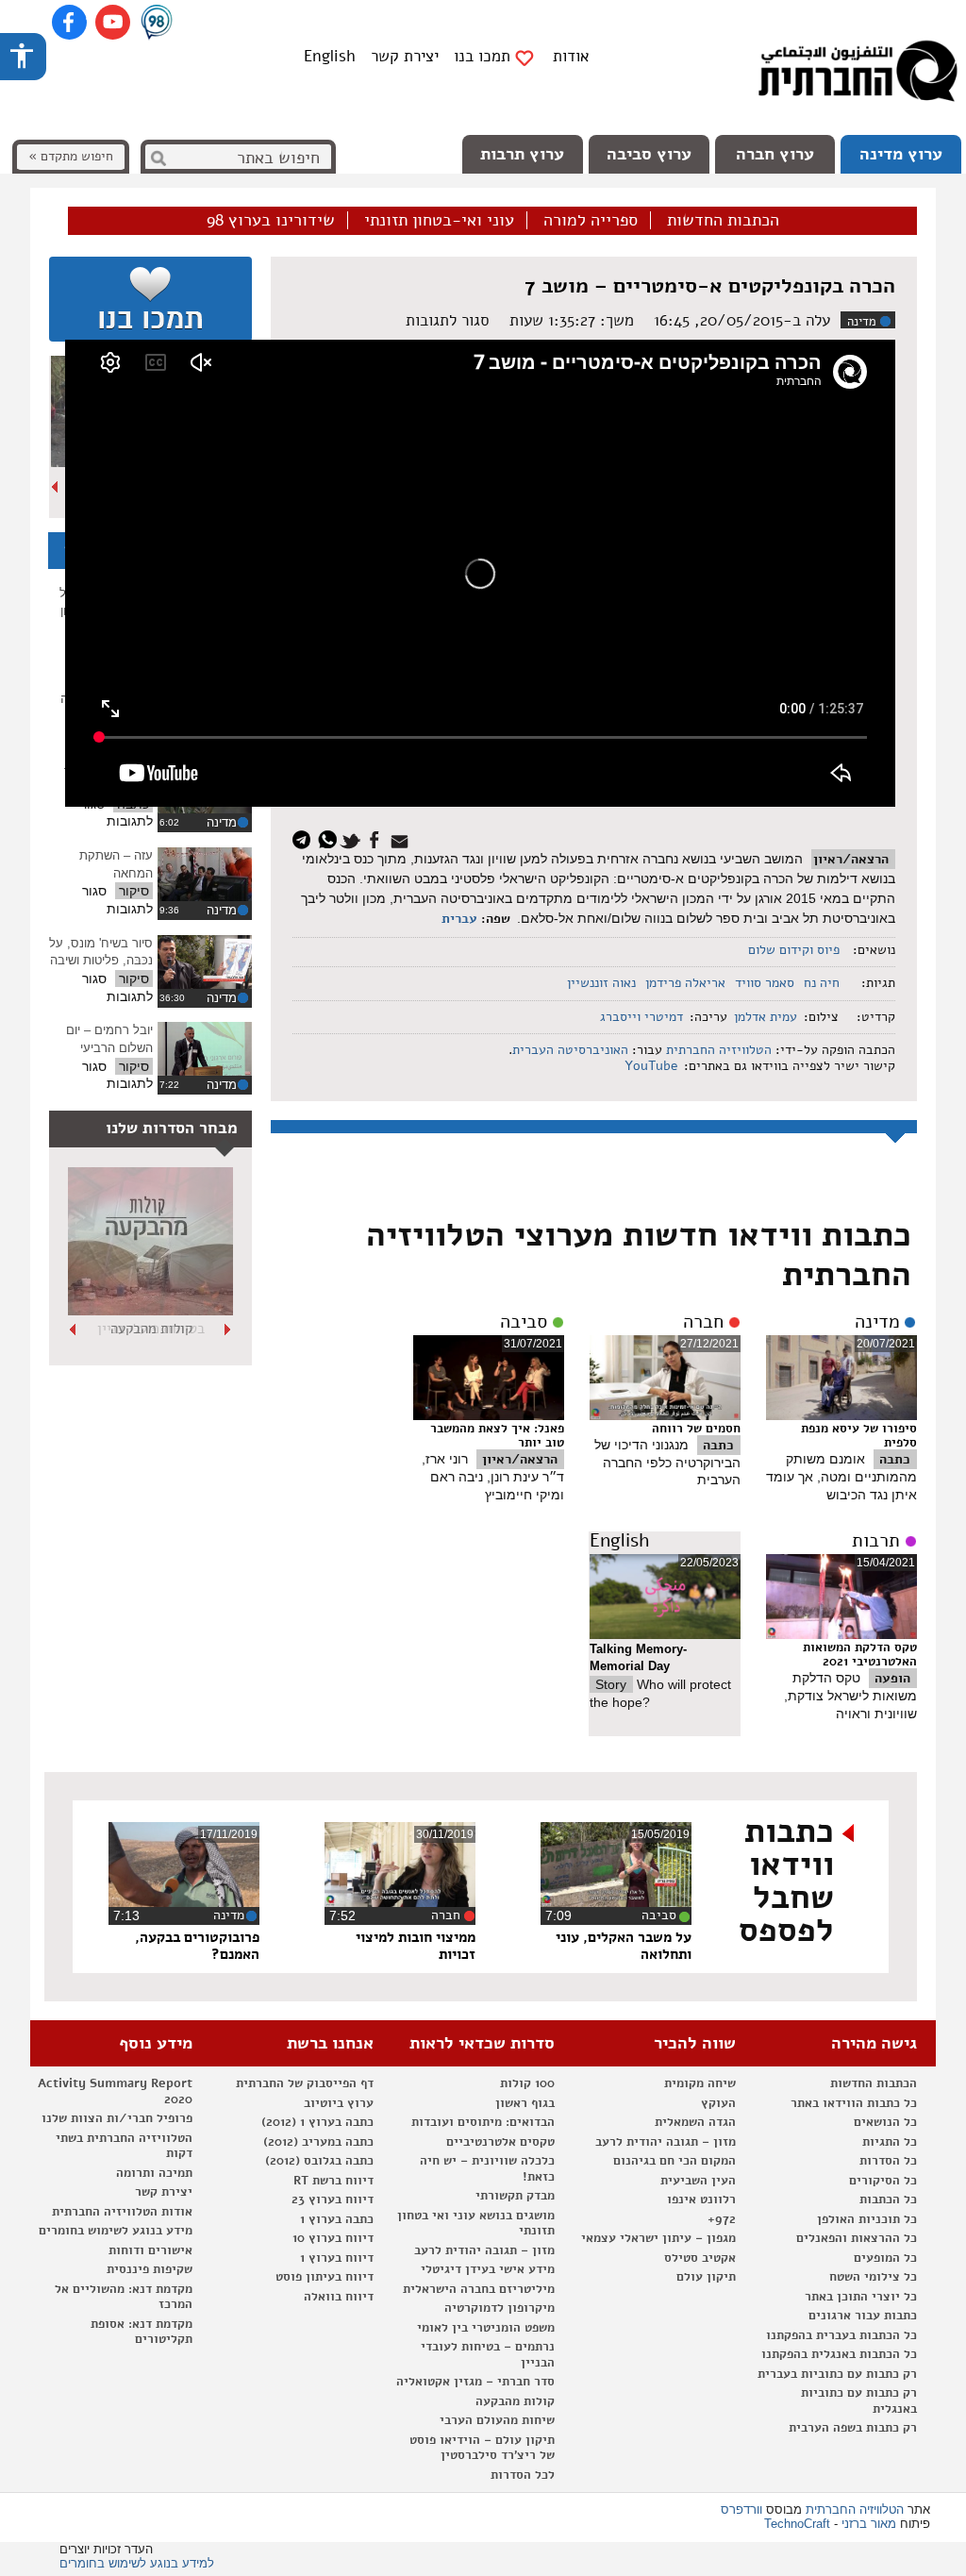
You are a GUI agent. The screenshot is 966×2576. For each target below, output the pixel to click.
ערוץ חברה (775, 154)
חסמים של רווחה (696, 1429)
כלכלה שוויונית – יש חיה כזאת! (487, 2169)
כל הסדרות (888, 2161)
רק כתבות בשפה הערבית (853, 2428)
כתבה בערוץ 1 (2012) (317, 2122)
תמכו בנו (482, 57)
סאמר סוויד (765, 983)
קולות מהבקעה (515, 2401)
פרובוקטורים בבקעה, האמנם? (197, 1946)
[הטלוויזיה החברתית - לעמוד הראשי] (858, 75)
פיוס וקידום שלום (794, 950)
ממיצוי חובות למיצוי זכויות (416, 1946)
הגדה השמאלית (695, 2122)
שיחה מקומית (700, 2083)
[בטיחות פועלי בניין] (150, 1311)
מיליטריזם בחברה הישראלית (479, 2289)
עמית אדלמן (766, 1017)
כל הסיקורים (883, 2181)
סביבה (524, 1322)
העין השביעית (698, 2181)
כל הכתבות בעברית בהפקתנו (841, 2335)
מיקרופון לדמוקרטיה (500, 2308)
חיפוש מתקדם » (71, 156)
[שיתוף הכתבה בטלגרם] (306, 838)
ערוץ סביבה (649, 154)
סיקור (134, 891)
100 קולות (527, 2083)
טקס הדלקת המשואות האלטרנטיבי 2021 (860, 1655)
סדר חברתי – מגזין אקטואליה (475, 2382)
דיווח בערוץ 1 (337, 2258)
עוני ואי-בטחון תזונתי (439, 221)
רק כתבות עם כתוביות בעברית (837, 2374)
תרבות (876, 1541)
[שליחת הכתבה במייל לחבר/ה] (402, 838)
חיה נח (822, 983)
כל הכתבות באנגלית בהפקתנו (839, 2354)
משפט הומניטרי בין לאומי (486, 2328)
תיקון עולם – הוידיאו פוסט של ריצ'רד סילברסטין (482, 2448)
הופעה (892, 1678)
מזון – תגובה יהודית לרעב (666, 2142)
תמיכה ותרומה (154, 2173)
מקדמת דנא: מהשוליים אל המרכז (124, 2297)
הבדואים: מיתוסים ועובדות (483, 2122)
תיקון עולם (706, 2277)
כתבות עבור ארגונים (863, 2316)
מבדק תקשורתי (515, 2196)
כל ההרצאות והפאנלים (857, 2238)
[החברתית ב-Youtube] (113, 22)
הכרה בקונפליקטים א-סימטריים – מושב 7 (710, 286)
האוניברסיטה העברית (570, 1050)
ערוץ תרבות (522, 154)
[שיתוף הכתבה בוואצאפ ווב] (330, 838)
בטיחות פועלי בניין (151, 1329)
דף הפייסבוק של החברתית (305, 2083)
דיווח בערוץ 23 (333, 2200)
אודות (571, 56)
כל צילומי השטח (873, 2277)
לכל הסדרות (523, 2475)
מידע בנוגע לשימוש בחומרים (116, 2231)
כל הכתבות (888, 2200)
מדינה (862, 322)
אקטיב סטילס (700, 2258)
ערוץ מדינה (901, 154)
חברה (703, 1322)
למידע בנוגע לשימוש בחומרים (137, 2563)
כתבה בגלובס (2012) (319, 2161)
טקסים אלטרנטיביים (500, 2142)
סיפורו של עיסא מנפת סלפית (859, 1436)
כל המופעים (885, 2258)
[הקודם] (228, 1330)
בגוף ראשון (525, 2103)
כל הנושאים (885, 2122)
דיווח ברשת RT (333, 2181)
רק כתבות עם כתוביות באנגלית (859, 2401)
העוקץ (718, 2103)
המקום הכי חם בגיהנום (675, 2161)
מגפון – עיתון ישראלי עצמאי (658, 2238)
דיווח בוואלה (339, 2297)
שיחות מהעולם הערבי (497, 2420)
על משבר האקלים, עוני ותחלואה (624, 1946)
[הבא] (56, 487)
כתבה (895, 1459)
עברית (459, 919)
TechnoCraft (797, 2524)
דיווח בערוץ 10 (333, 2238)
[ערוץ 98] (157, 24)
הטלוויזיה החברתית (719, 1050)
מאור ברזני (869, 2524)
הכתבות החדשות (723, 221)
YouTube (650, 1066)
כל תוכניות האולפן (867, 2219)
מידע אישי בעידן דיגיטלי (488, 2269)
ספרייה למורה (591, 221)
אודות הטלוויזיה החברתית (122, 2212)
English (330, 56)
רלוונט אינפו (701, 2200)
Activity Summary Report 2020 (115, 2091)
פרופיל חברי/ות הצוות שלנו (117, 2118)
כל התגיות (890, 2142)
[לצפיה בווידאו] (205, 874)
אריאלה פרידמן (685, 983)
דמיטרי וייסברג (641, 1017)
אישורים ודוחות (150, 2250)
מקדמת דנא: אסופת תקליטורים (142, 2332)
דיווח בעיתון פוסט (325, 2277)
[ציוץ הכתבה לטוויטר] (353, 838)
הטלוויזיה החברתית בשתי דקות (124, 2146)
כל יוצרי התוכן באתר (861, 2297)
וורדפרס (741, 2509)
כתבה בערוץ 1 (337, 2219)
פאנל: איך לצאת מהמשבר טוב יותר (497, 1436)
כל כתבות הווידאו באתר (854, 2103)
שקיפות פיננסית (150, 2269)
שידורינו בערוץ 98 (271, 221)
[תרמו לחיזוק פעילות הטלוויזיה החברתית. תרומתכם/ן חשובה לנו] (150, 299)
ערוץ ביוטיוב (339, 2103)
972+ (722, 2219)
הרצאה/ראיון (851, 859)
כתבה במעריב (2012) (318, 2142)
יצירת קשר (405, 56)
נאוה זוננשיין (601, 983)
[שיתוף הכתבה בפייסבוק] (377, 838)
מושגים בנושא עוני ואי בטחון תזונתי (476, 2224)
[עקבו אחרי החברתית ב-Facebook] (69, 22)
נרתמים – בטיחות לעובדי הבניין (488, 2355)
